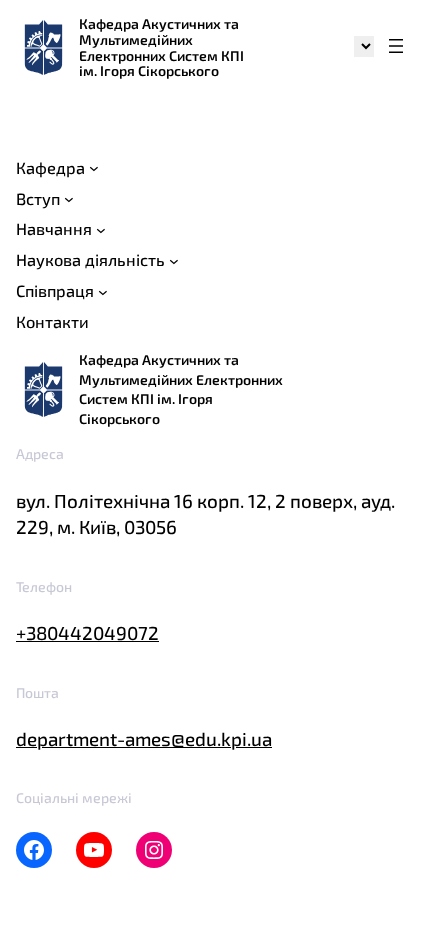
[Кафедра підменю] (94, 168)
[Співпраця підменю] (103, 292)
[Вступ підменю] (69, 199)
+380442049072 (87, 632)
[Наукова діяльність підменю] (174, 261)
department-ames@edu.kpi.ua (144, 738)
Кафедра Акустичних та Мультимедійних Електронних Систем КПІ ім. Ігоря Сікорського (161, 47)
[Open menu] (396, 47)
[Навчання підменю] (101, 230)
